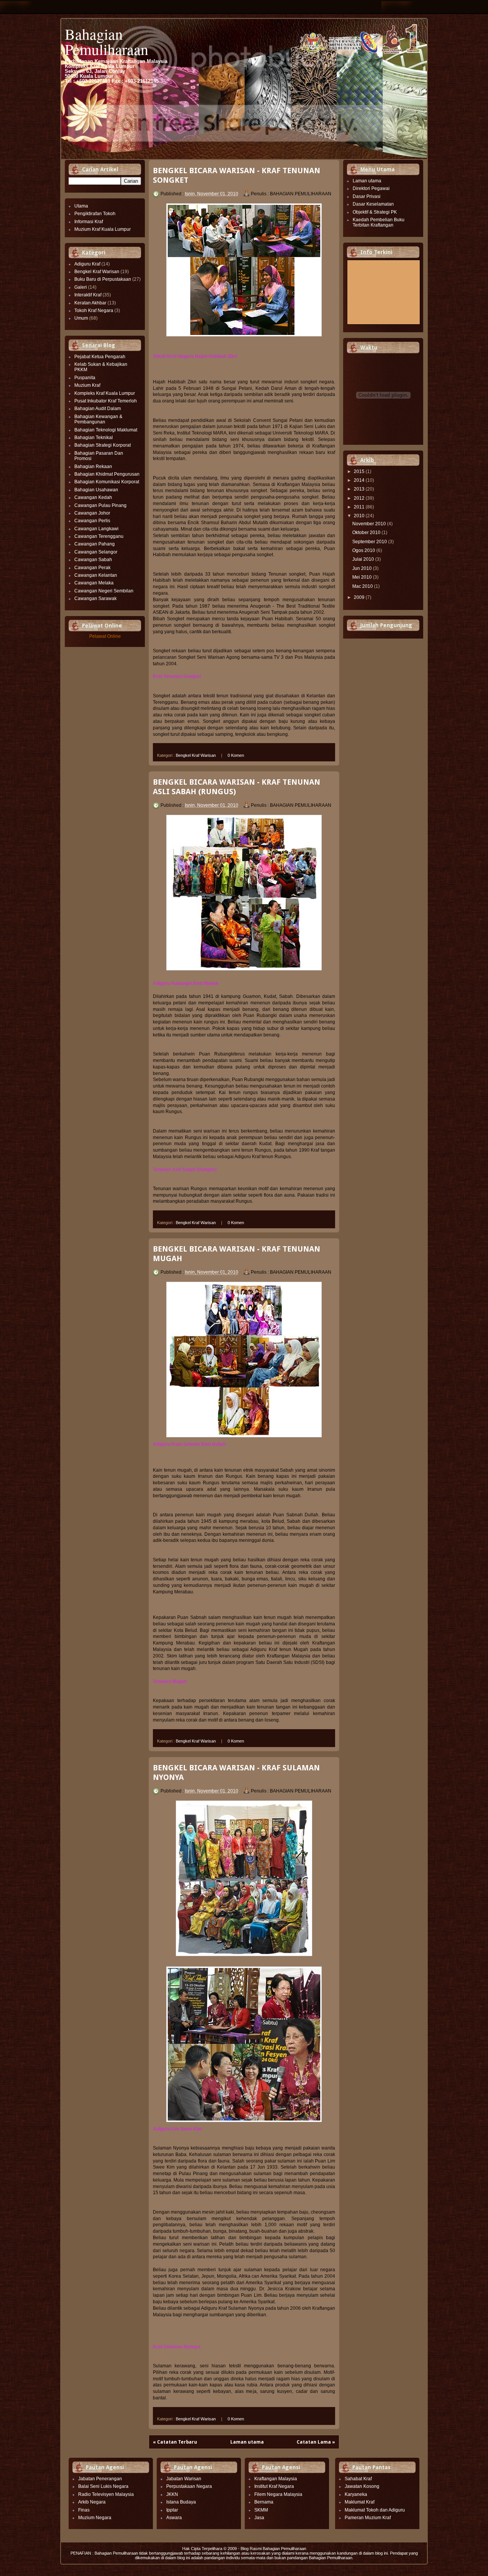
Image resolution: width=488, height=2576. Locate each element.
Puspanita (85, 378)
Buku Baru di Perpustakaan (103, 279)
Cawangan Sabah (93, 560)
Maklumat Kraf (360, 2502)
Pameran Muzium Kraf (368, 2518)
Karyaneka (356, 2494)
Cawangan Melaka (94, 583)
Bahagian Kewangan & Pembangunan (98, 419)
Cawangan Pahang (95, 544)
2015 (360, 471)
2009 (360, 597)
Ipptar (172, 2510)
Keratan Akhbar (90, 303)
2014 (360, 480)
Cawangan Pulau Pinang (100, 505)
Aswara (174, 2518)
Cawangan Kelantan (96, 575)
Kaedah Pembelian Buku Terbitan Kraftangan (379, 222)
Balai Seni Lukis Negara (103, 2486)
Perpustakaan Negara (189, 2486)
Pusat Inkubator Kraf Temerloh (106, 401)
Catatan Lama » (316, 2442)
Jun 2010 (363, 568)
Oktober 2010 (367, 533)
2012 (360, 498)
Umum (81, 318)
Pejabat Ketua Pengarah (100, 357)
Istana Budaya (181, 2502)
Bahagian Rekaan (93, 467)
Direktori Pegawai (371, 188)
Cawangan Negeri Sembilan (104, 591)
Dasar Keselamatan (373, 204)
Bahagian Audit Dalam (98, 409)
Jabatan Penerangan (100, 2479)
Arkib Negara (92, 2502)
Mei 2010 (363, 577)
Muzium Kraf (87, 385)
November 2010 (370, 524)
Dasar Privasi (367, 196)
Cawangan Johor (92, 513)
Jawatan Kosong (362, 2486)
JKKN (172, 2494)
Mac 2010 (363, 586)
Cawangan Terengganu (99, 536)
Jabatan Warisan (184, 2479)
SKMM (261, 2510)
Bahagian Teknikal (94, 438)
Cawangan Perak (92, 568)
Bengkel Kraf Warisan (97, 272)
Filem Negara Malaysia (278, 2494)
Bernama (264, 2502)
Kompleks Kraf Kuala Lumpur (105, 393)
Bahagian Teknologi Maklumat (106, 430)
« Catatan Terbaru (175, 2442)
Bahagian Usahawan (96, 490)
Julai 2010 (364, 559)
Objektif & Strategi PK (375, 212)
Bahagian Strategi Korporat (103, 445)
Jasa (259, 2518)
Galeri (81, 287)
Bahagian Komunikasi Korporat (107, 482)
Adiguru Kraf (87, 264)
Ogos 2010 (364, 550)
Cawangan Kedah (93, 497)
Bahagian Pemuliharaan (107, 41)
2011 (360, 507)
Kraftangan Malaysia (276, 2479)
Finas (84, 2510)
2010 (360, 516)
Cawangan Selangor (96, 552)
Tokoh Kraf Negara (94, 311)
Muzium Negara (95, 2518)
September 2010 (370, 542)
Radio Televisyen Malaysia (106, 2494)
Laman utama (247, 2442)
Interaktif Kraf (88, 295)
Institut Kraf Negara (274, 2486)
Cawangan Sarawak (96, 599)
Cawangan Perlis (92, 521)
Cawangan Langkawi (96, 529)
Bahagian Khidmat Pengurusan (107, 474)
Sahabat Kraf (358, 2479)
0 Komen (236, 755)
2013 (360, 489)
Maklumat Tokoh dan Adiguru (375, 2510)
